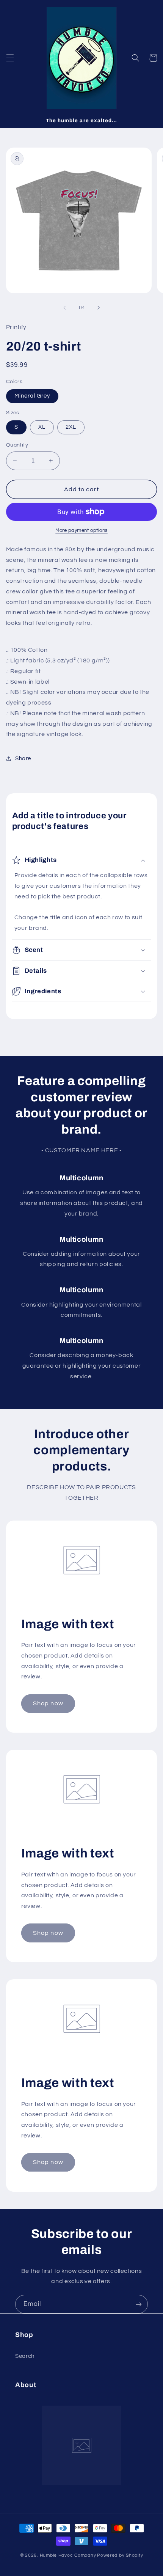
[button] (10, 58)
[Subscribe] (139, 2304)
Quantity (17, 445)
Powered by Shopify (120, 2555)
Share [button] (23, 759)
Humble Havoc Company (68, 2555)
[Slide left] (64, 308)
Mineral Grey (32, 396)
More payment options (81, 531)
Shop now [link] (48, 1703)
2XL (71, 427)
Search (25, 2356)
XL (42, 427)
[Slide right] (99, 308)
